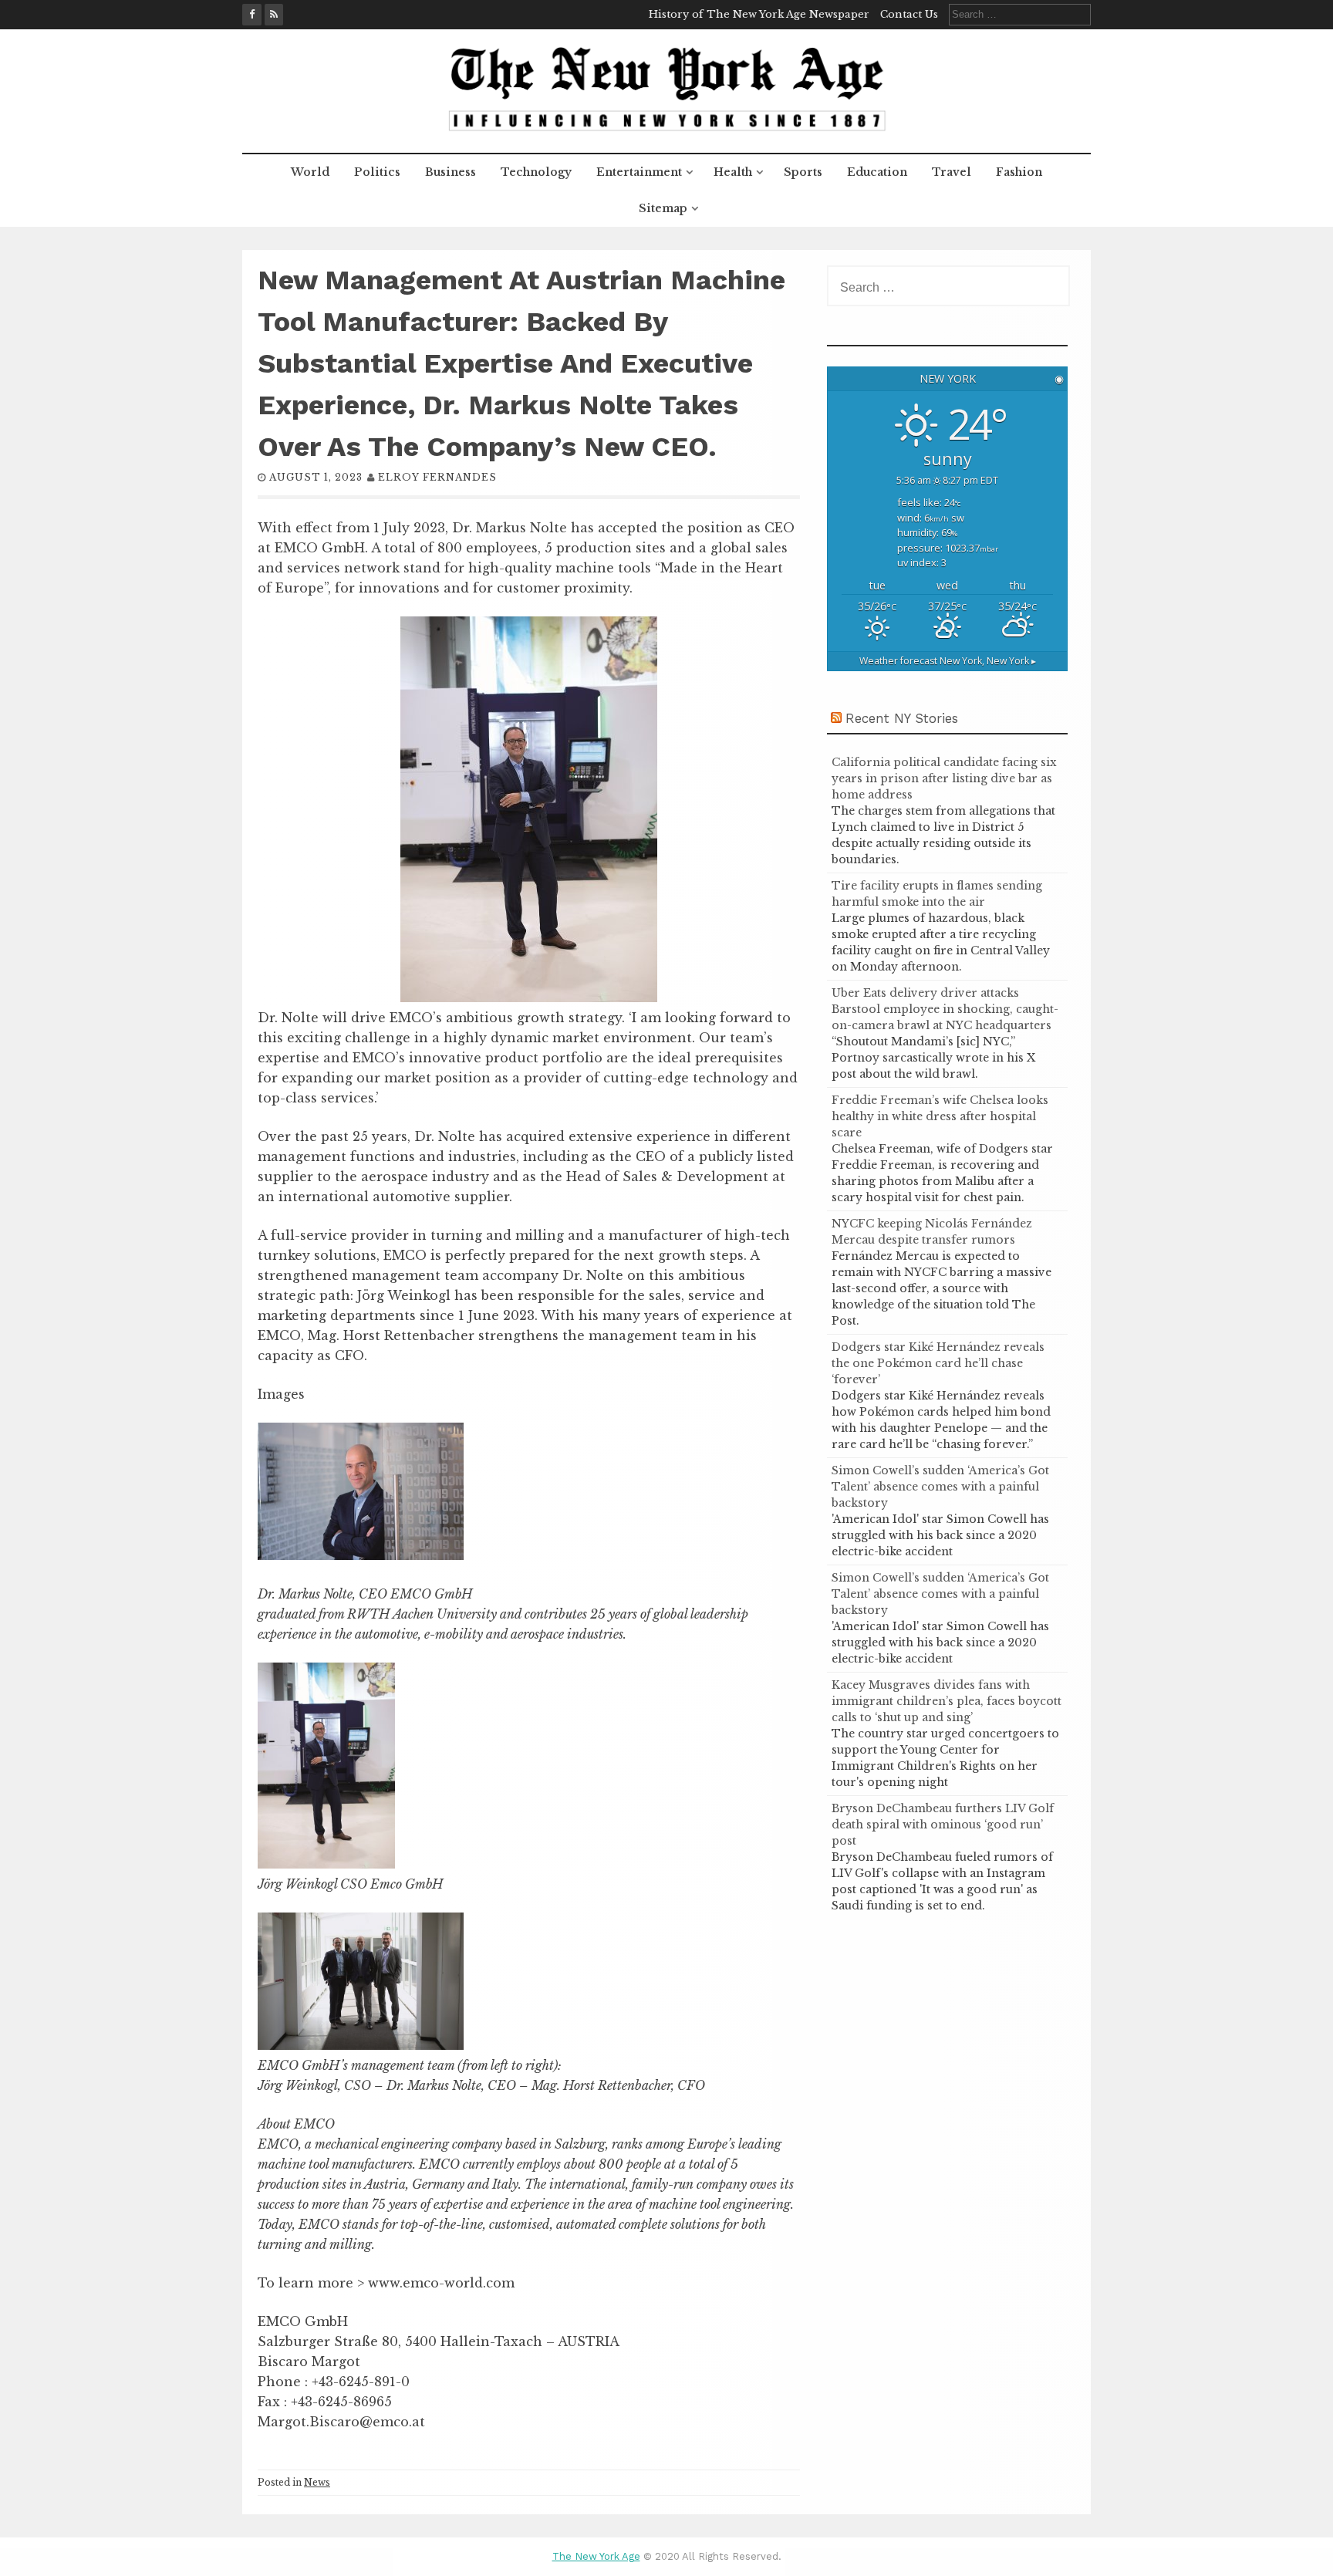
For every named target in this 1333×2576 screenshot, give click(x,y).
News (317, 2482)
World (310, 172)
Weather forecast (948, 661)
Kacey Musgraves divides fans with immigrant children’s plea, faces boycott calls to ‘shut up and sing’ (947, 1701)
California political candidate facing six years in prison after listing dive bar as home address (944, 778)
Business (451, 172)
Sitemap (663, 208)
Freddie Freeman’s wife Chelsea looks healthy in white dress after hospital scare (940, 1116)
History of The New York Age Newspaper (759, 14)
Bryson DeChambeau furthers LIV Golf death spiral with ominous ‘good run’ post (943, 1825)
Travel (952, 172)
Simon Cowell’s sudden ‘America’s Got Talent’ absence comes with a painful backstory (940, 1487)
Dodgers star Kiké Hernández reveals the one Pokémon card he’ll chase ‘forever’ (938, 1363)
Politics (377, 172)
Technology (536, 172)
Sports (803, 172)
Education (877, 172)
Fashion (1019, 172)
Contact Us (909, 14)
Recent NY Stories (902, 718)
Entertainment (639, 172)
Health (733, 172)
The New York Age (596, 2556)
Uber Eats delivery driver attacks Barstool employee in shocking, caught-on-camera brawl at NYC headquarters (945, 1009)
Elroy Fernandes (437, 477)
